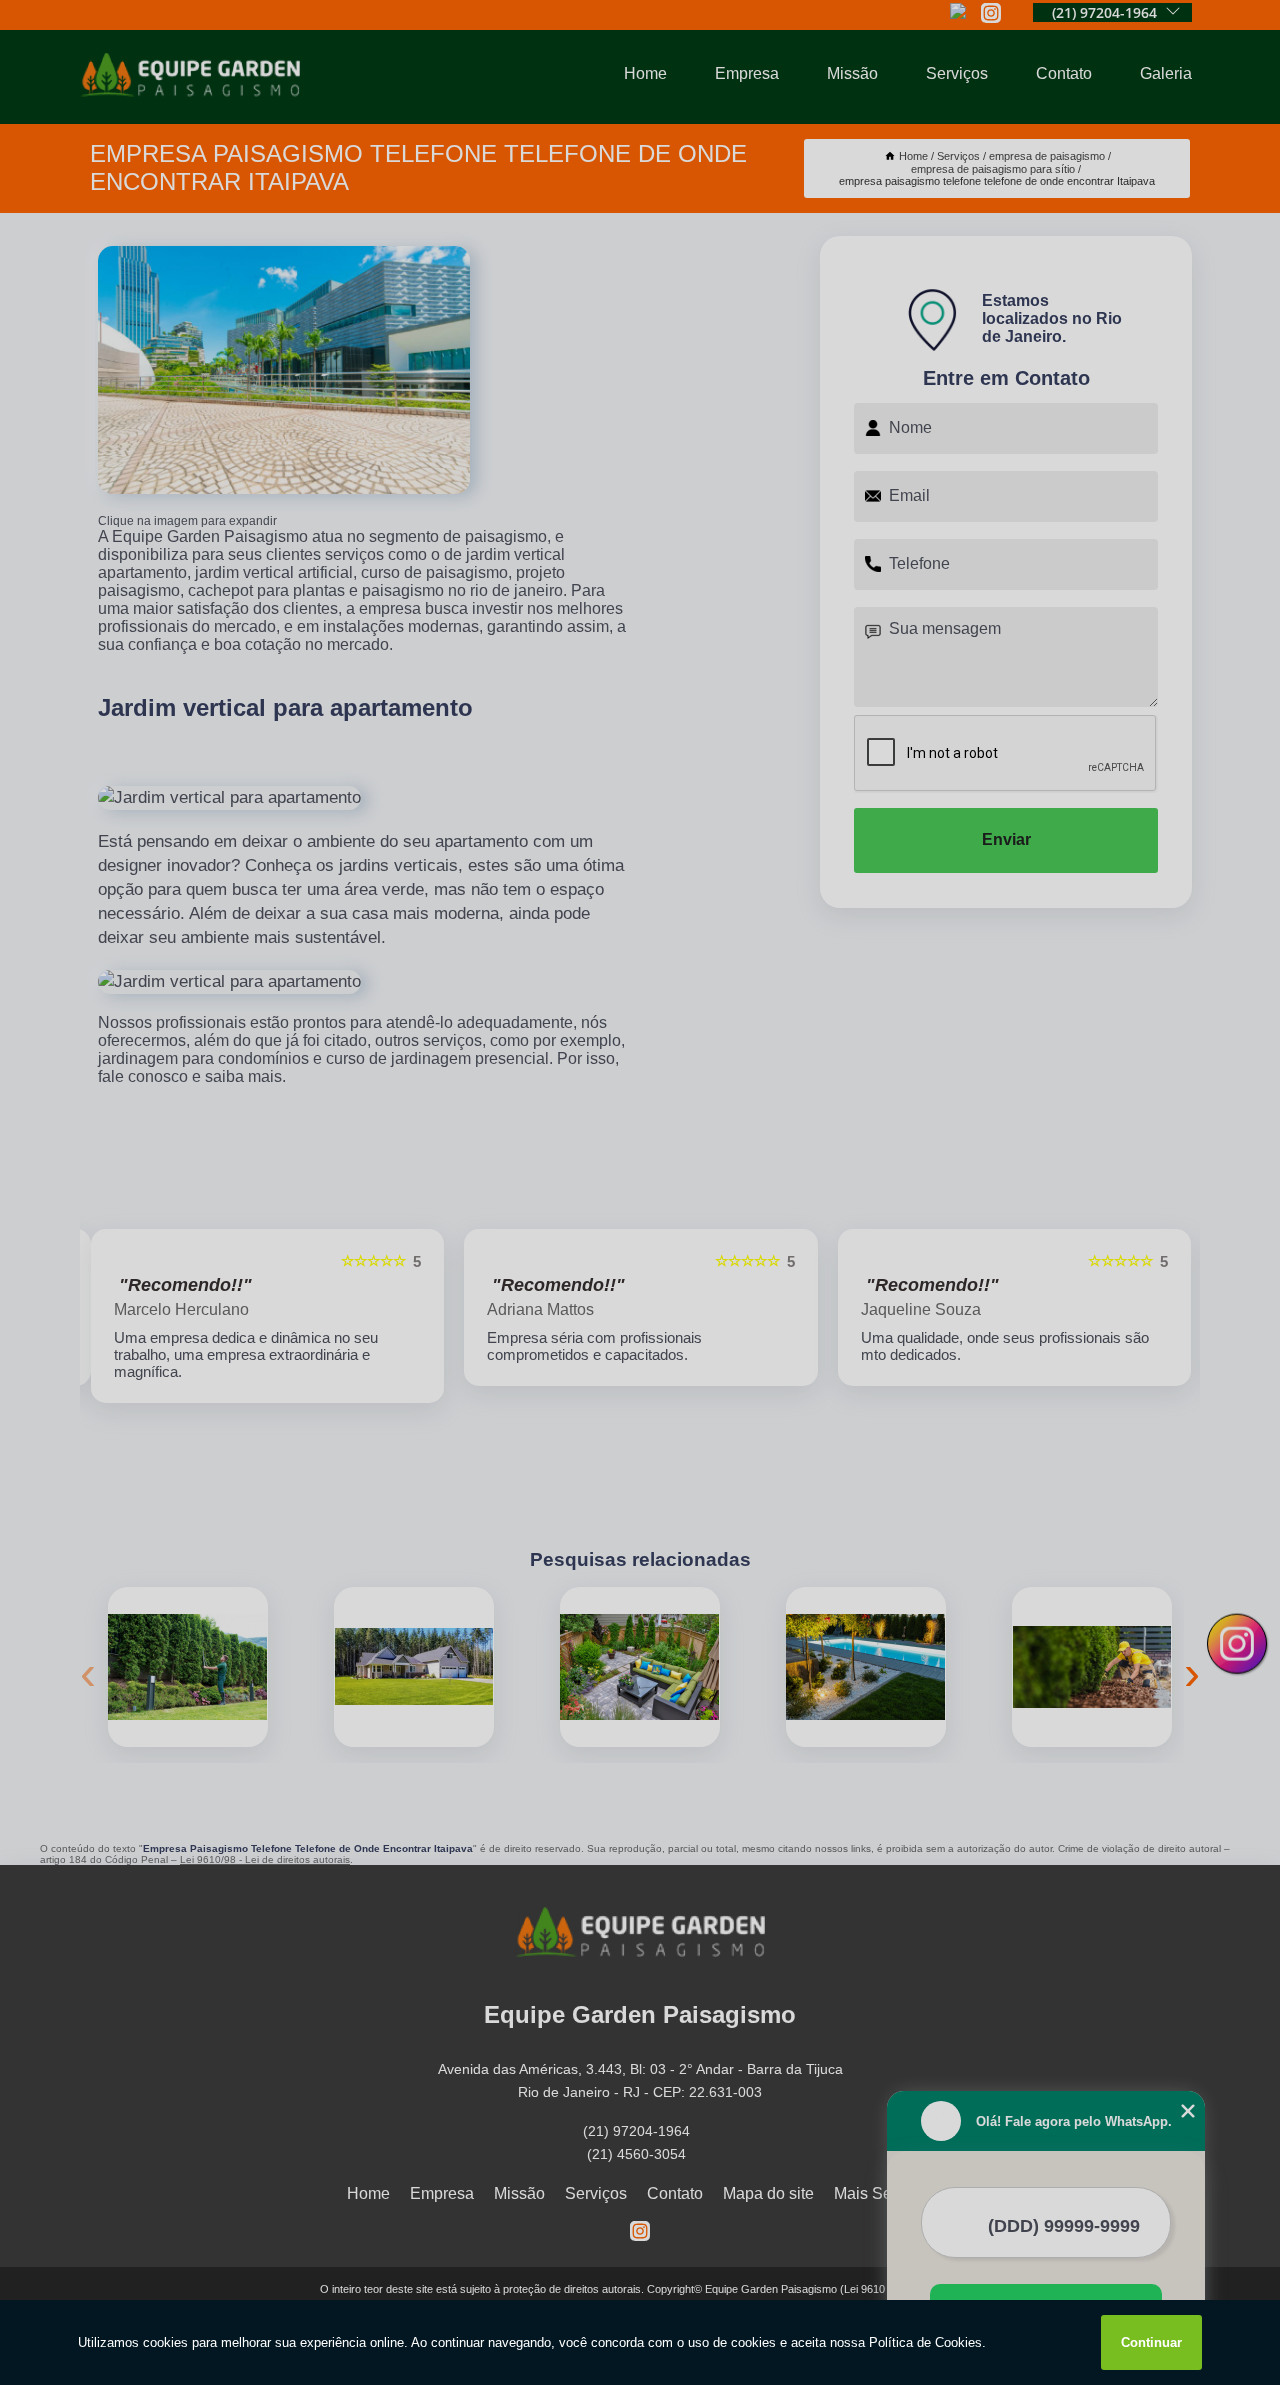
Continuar (1151, 2342)
